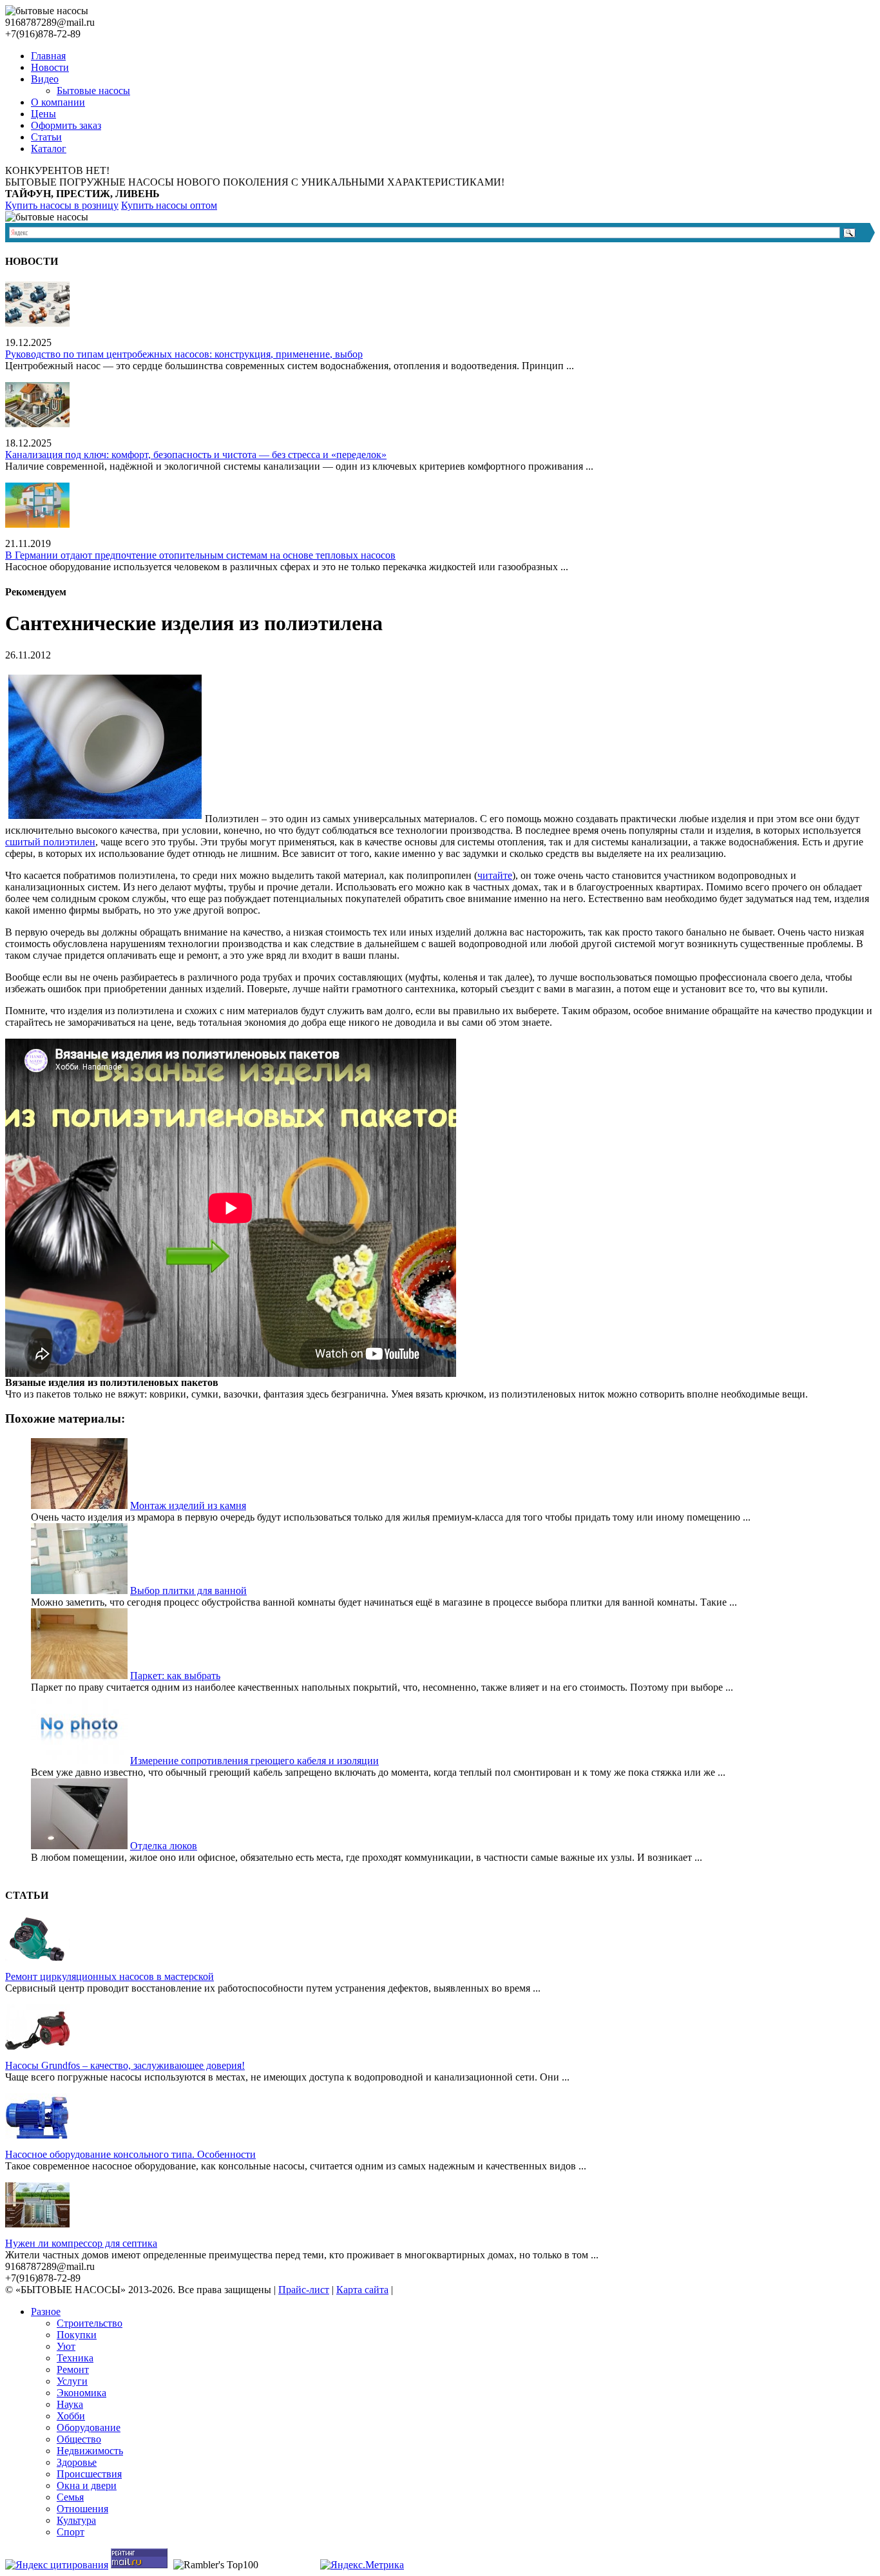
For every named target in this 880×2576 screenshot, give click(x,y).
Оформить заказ (66, 125)
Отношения (82, 2509)
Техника (75, 2358)
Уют (66, 2346)
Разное (46, 2312)
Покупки (77, 2335)
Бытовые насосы (93, 91)
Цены (43, 114)
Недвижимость (90, 2451)
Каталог (49, 149)
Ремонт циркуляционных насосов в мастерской (110, 1976)
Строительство (90, 2323)
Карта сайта (362, 2290)
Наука (70, 2404)
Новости (50, 67)
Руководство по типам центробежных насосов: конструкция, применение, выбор (184, 354)
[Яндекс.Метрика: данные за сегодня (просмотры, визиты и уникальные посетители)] (362, 2565)
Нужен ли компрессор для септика (81, 2243)
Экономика (81, 2393)
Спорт (71, 2532)
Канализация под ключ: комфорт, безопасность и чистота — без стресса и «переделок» (196, 455)
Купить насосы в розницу (62, 205)
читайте (495, 875)
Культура (76, 2520)
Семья (70, 2497)
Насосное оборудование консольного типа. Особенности (130, 2154)
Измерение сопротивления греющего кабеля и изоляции (254, 1761)
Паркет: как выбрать (175, 1676)
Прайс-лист (304, 2290)
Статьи (46, 137)
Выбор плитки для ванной (188, 1591)
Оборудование (89, 2427)
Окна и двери (87, 2485)
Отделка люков (164, 1846)
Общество (79, 2439)
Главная (48, 56)
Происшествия (89, 2474)
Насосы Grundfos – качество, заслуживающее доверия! (125, 2065)
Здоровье (77, 2462)
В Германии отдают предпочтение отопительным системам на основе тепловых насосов (200, 555)
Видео (45, 79)
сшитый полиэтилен (50, 842)
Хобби (71, 2416)
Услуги (72, 2381)
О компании (58, 102)
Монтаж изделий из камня (188, 1505)
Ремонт (73, 2369)
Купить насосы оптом (169, 205)
